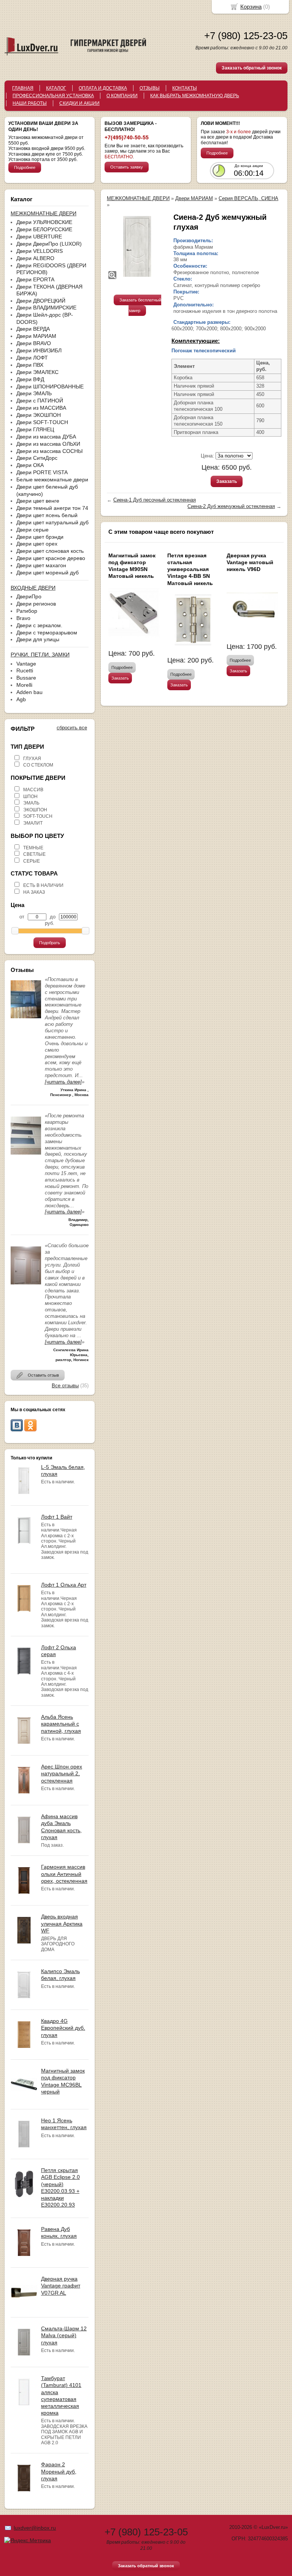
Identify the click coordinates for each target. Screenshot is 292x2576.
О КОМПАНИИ (122, 96)
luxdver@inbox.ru (35, 2528)
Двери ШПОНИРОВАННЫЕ (50, 386)
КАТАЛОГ (56, 88)
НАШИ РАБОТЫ (30, 103)
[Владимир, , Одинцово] (26, 1157)
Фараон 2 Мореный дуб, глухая (59, 2471)
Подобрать (50, 943)
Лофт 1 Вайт (57, 1517)
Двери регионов (36, 604)
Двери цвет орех (37, 544)
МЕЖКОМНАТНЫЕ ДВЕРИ (138, 198)
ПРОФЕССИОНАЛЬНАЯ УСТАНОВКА (53, 96)
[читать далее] (63, 1082)
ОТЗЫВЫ (150, 88)
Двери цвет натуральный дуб (52, 522)
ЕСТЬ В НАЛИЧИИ (43, 885)
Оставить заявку (127, 167)
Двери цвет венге (38, 501)
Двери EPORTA (35, 279)
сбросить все (72, 728)
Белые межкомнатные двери (52, 480)
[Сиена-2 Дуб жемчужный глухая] (137, 246)
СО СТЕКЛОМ (38, 765)
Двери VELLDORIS (40, 251)
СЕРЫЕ (32, 861)
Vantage (26, 664)
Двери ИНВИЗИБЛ (39, 350)
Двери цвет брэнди (40, 537)
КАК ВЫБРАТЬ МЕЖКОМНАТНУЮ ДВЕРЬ (195, 96)
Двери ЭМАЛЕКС (37, 372)
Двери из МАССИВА (41, 408)
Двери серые (33, 530)
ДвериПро (29, 596)
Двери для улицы (38, 639)
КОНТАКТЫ (185, 88)
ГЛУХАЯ (32, 759)
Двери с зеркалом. (39, 625)
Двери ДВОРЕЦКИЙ (41, 301)
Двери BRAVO (34, 343)
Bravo (23, 618)
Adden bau (29, 692)
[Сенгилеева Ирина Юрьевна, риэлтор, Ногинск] (26, 1286)
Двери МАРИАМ (36, 336)
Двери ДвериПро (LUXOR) (49, 244)
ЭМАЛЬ (31, 803)
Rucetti (25, 670)
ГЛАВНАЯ (23, 88)
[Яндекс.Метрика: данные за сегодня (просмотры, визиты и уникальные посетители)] (28, 2540)
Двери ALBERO (35, 258)
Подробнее (25, 167)
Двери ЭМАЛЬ (34, 393)
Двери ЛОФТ (32, 358)
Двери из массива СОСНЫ (49, 451)
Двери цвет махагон (41, 565)
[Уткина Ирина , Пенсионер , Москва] (26, 1020)
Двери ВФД (30, 379)
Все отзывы (65, 1386)
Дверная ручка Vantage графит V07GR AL (61, 2286)
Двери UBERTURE (39, 237)
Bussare (26, 678)
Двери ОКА (30, 465)
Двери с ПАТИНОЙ (40, 401)
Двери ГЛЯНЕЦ (35, 429)
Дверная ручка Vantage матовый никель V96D (250, 562)
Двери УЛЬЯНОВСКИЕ (44, 222)
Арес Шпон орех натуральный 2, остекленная (62, 1773)
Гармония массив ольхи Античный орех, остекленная (64, 1874)
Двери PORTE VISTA (42, 472)
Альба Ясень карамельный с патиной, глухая (61, 1724)
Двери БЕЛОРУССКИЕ (44, 229)
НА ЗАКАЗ (34, 892)
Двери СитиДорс (37, 458)
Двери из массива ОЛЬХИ (48, 444)
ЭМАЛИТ (33, 823)
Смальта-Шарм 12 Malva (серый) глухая (64, 2335)
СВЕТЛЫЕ (34, 854)
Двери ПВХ (30, 365)
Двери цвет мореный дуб (48, 573)
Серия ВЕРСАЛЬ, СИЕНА (248, 198)
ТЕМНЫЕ (33, 848)
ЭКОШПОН (35, 810)
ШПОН (30, 797)
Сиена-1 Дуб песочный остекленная (155, 500)
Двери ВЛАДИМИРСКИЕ (46, 308)
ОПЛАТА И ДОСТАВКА (103, 88)
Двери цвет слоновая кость (50, 551)
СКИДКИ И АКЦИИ (79, 103)
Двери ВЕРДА (33, 329)
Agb (21, 699)
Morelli (24, 685)
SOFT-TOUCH (38, 816)
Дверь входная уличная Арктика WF (62, 1923)
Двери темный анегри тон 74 (52, 508)
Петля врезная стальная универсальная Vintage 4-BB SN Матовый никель (190, 569)
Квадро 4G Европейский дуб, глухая (63, 2028)
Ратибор (27, 611)
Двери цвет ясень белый (47, 515)
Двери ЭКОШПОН (39, 415)
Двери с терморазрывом (47, 633)
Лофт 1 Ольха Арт (64, 1585)
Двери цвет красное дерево (51, 558)
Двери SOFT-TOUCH (42, 422)
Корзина (251, 7)
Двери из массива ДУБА (46, 437)
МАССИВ (33, 790)
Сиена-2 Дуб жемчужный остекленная (231, 506)
